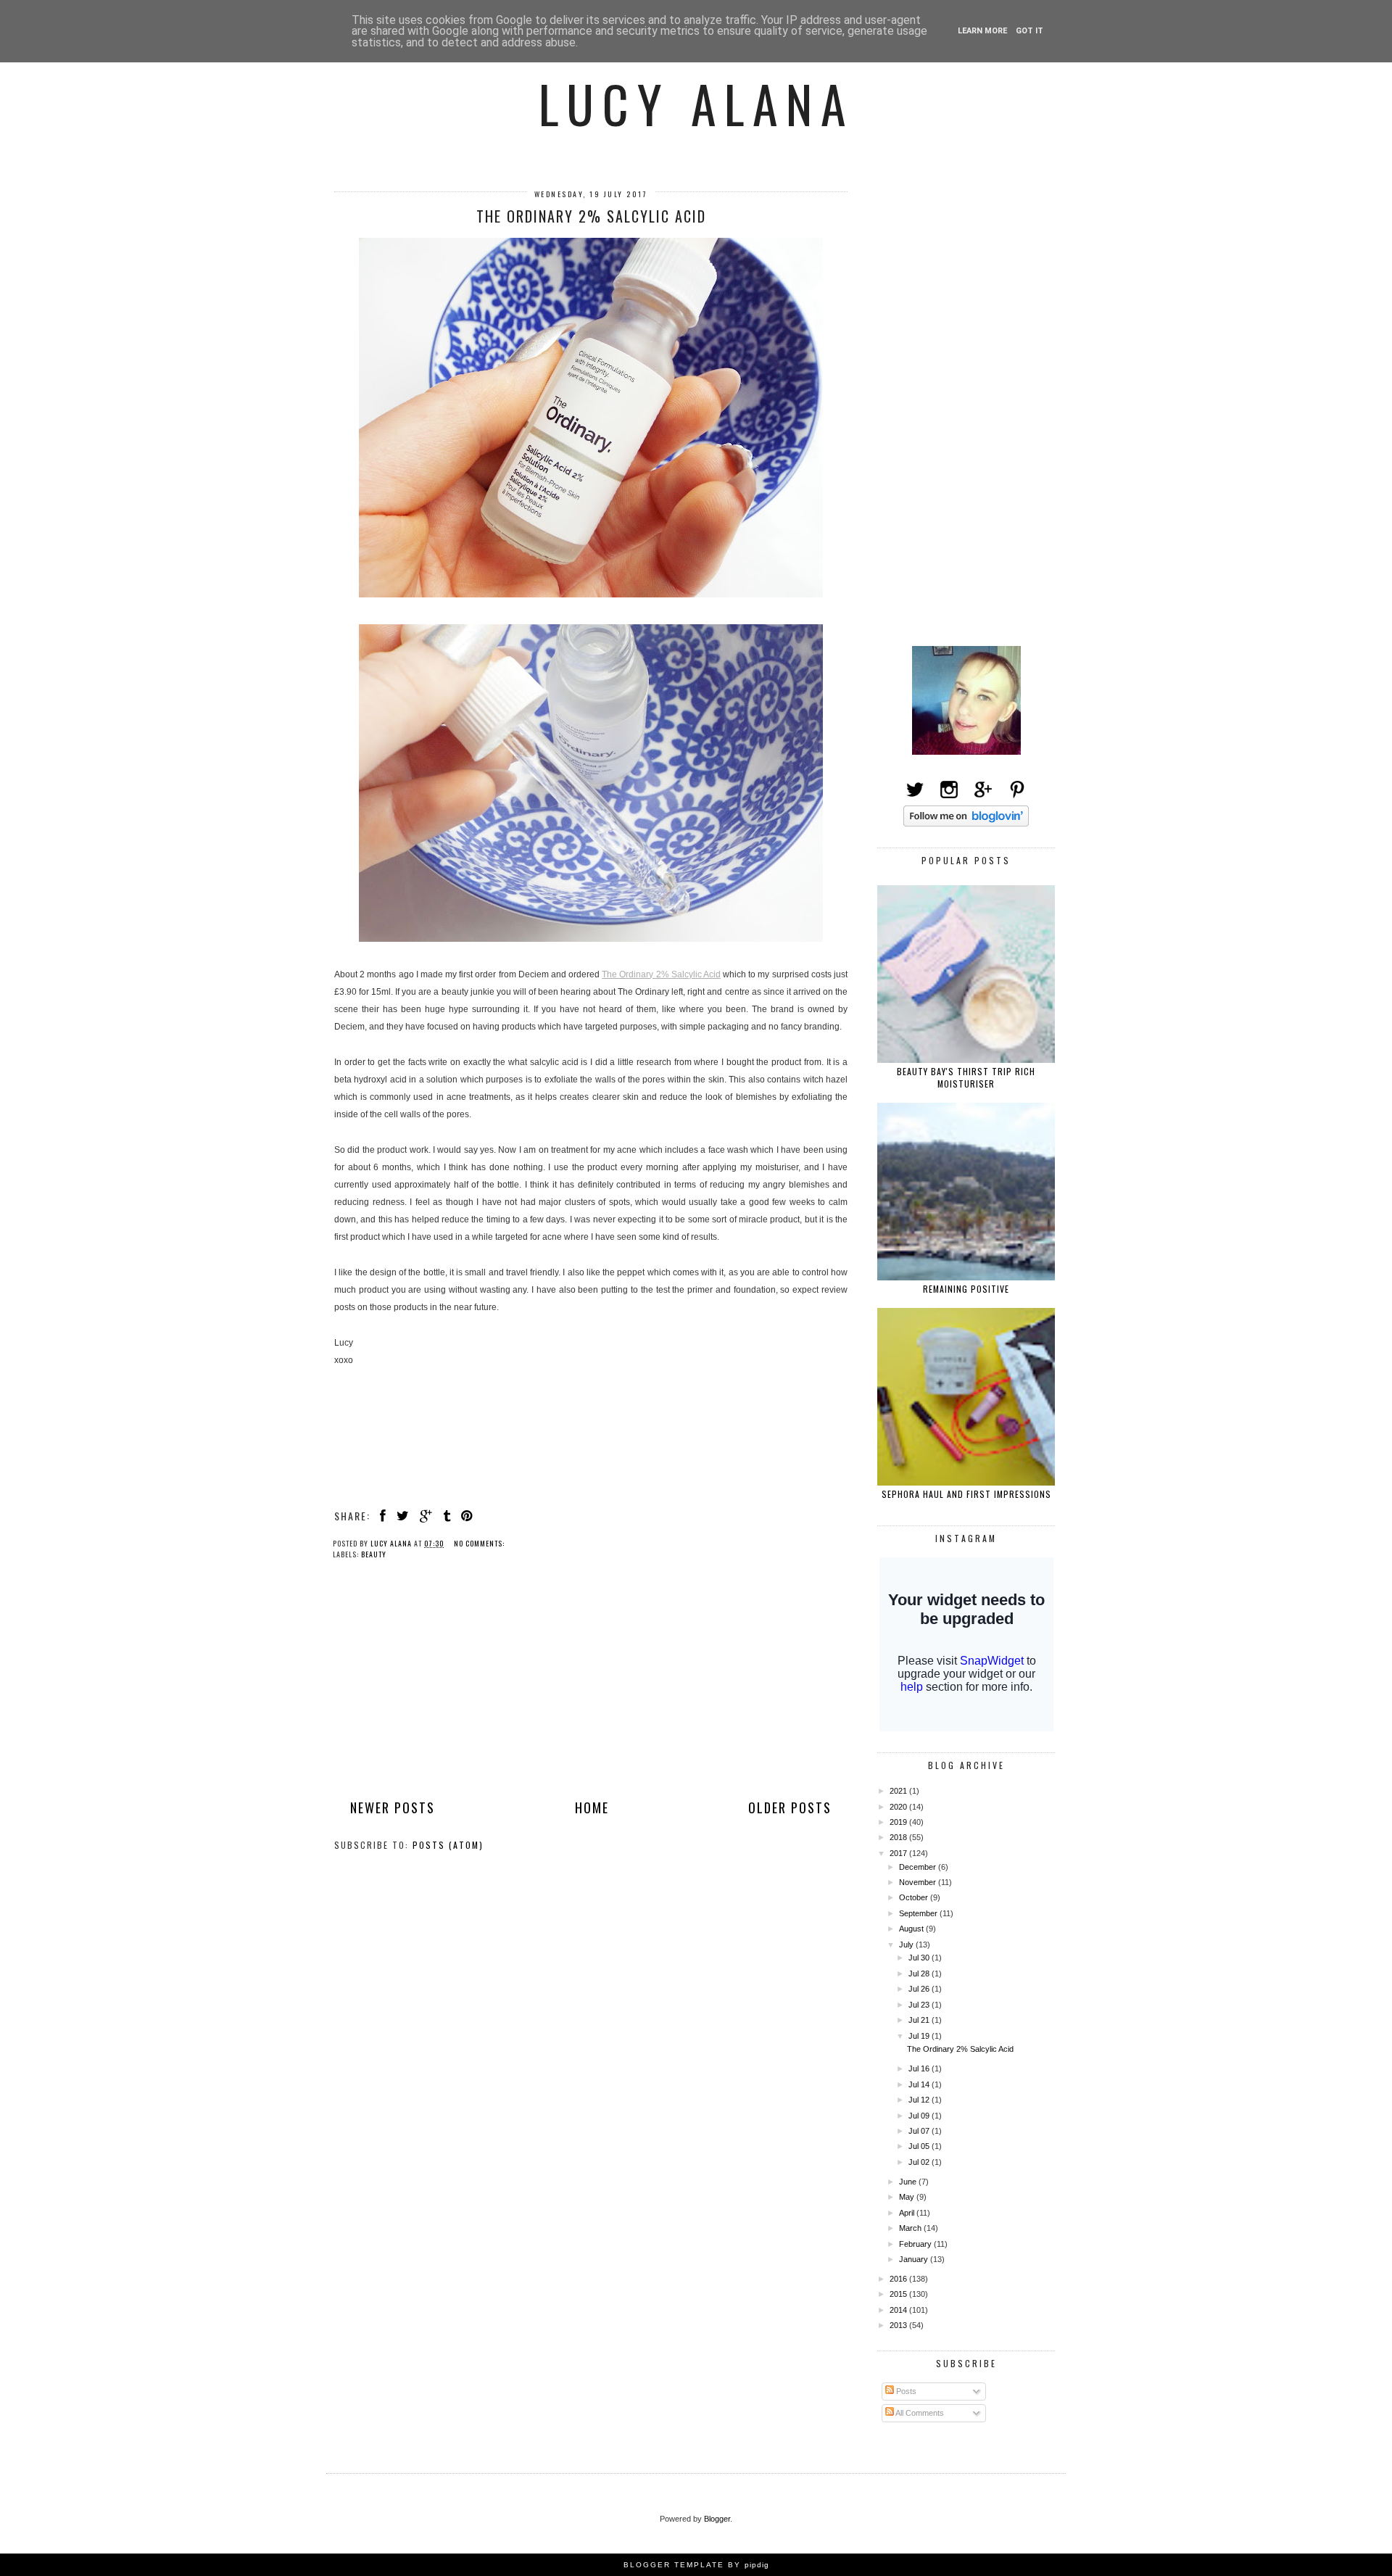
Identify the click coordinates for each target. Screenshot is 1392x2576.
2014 (899, 2310)
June (909, 2182)
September (919, 1913)
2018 (899, 1837)
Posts (905, 2391)
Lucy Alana (696, 103)
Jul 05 (920, 2146)
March (911, 2228)
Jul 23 (920, 2005)
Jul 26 (920, 1989)
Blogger (717, 2519)
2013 (899, 2325)
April (908, 2213)
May (908, 2197)
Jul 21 (920, 2020)
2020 (899, 1807)
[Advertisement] (591, 1691)
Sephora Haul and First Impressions (966, 1494)
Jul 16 (920, 2068)
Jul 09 (920, 2116)
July (907, 1945)
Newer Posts (393, 1807)
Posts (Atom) (448, 1845)
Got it (1029, 31)
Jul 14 (920, 2084)
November (919, 1882)
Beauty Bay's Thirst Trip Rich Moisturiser (966, 1077)
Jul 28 (920, 1974)
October (915, 1897)
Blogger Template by (696, 2565)
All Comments (919, 2413)
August (912, 1929)
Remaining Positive (966, 1289)
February (916, 2244)
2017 (899, 1853)
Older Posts (790, 1807)
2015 (899, 2294)
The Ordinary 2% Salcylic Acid (591, 216)
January (915, 2259)
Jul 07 (920, 2131)
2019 (899, 1822)
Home (592, 1807)
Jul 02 (920, 2162)
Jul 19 (920, 2036)
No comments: (480, 1543)
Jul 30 (920, 1958)
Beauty (374, 1554)
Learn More (982, 31)
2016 (899, 2279)
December (919, 1867)
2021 (899, 1791)
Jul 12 (920, 2100)
